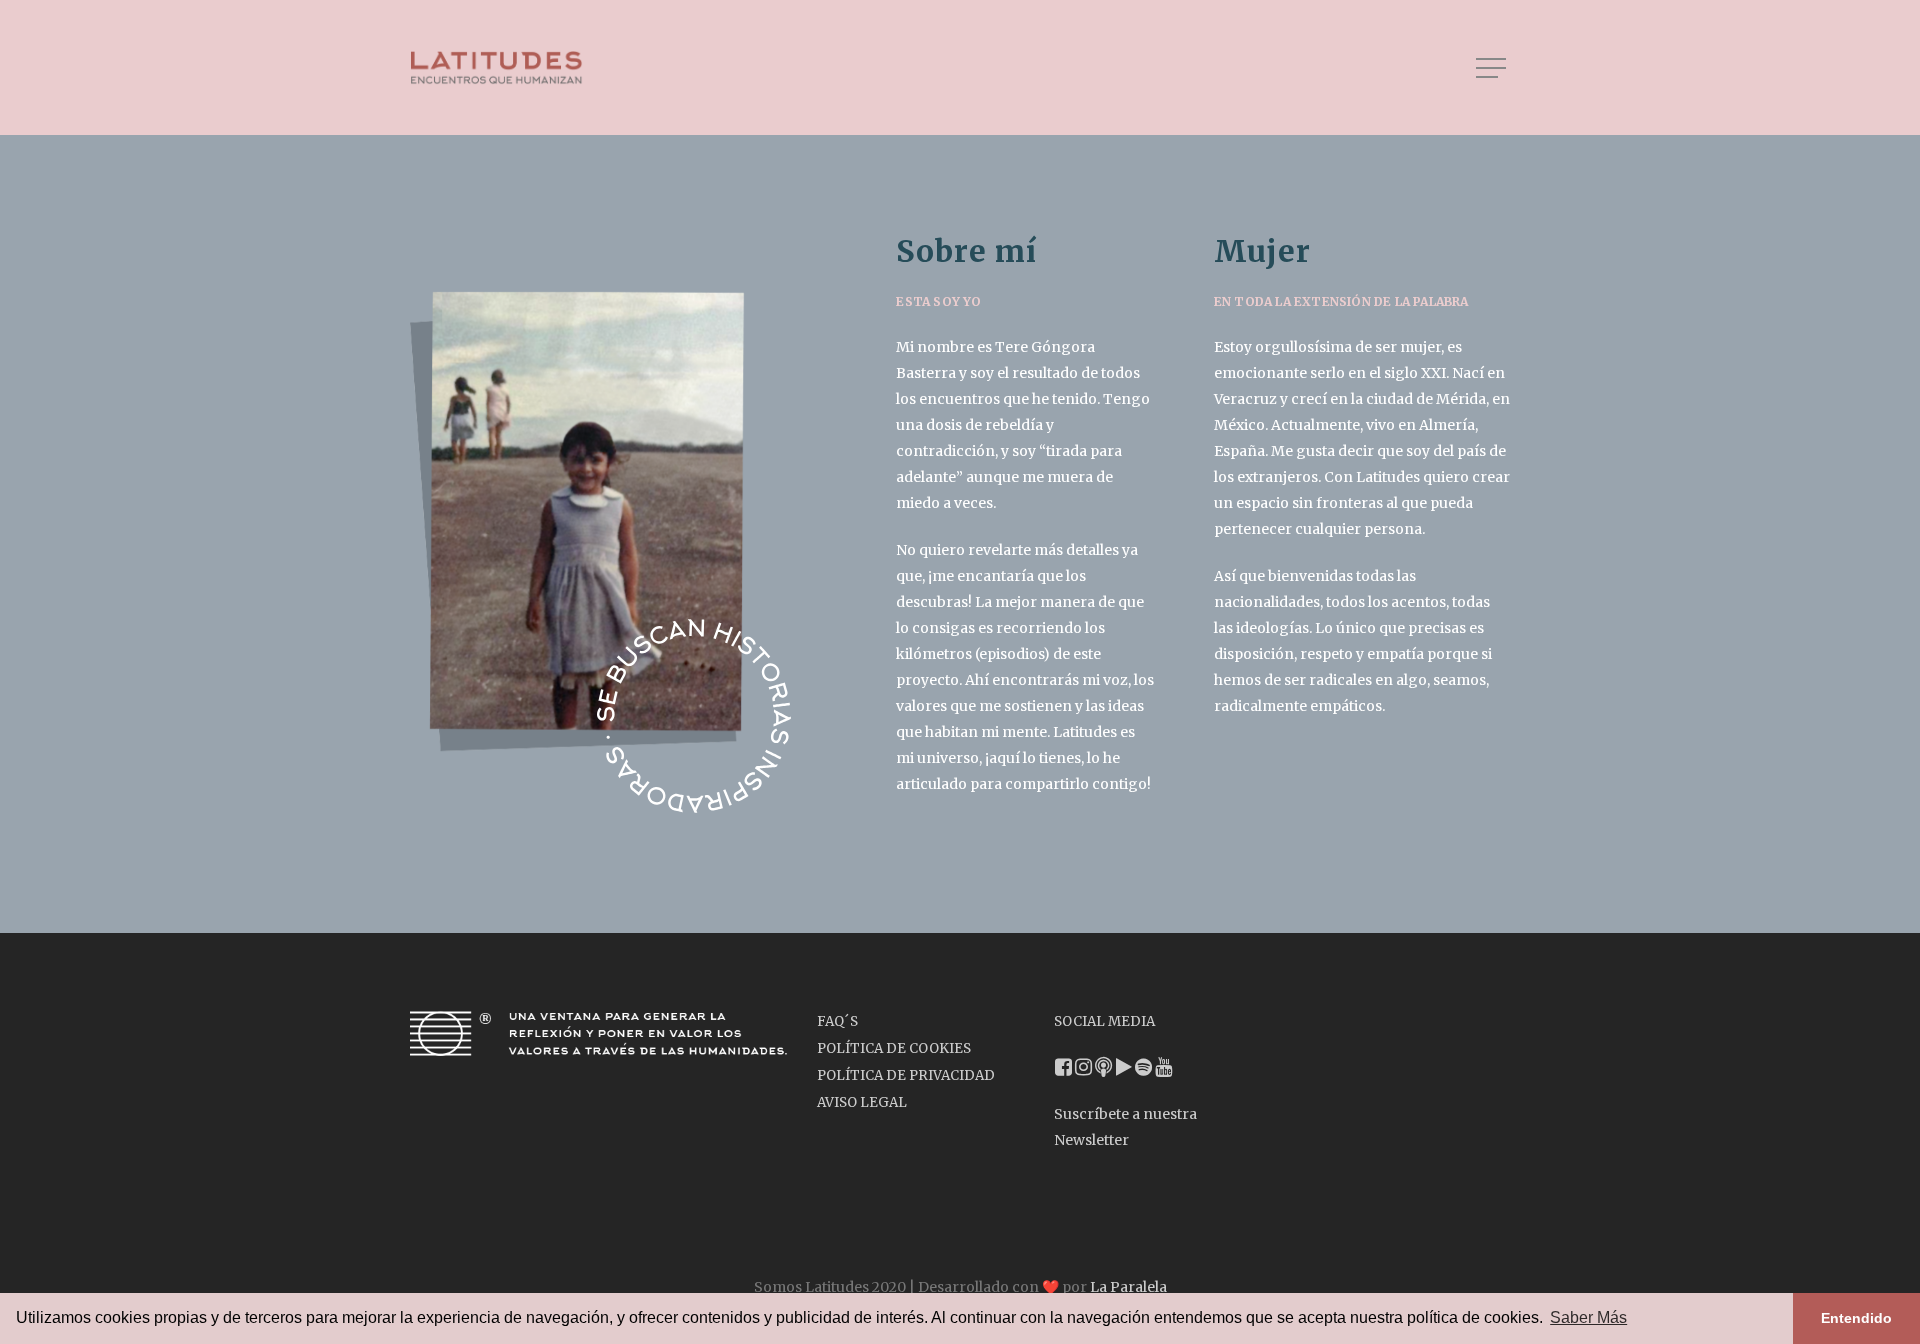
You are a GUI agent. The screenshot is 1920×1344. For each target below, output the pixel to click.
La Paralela (1128, 1287)
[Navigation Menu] (1493, 68)
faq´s (837, 1021)
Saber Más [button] (1588, 1317)
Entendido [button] (1856, 1318)
